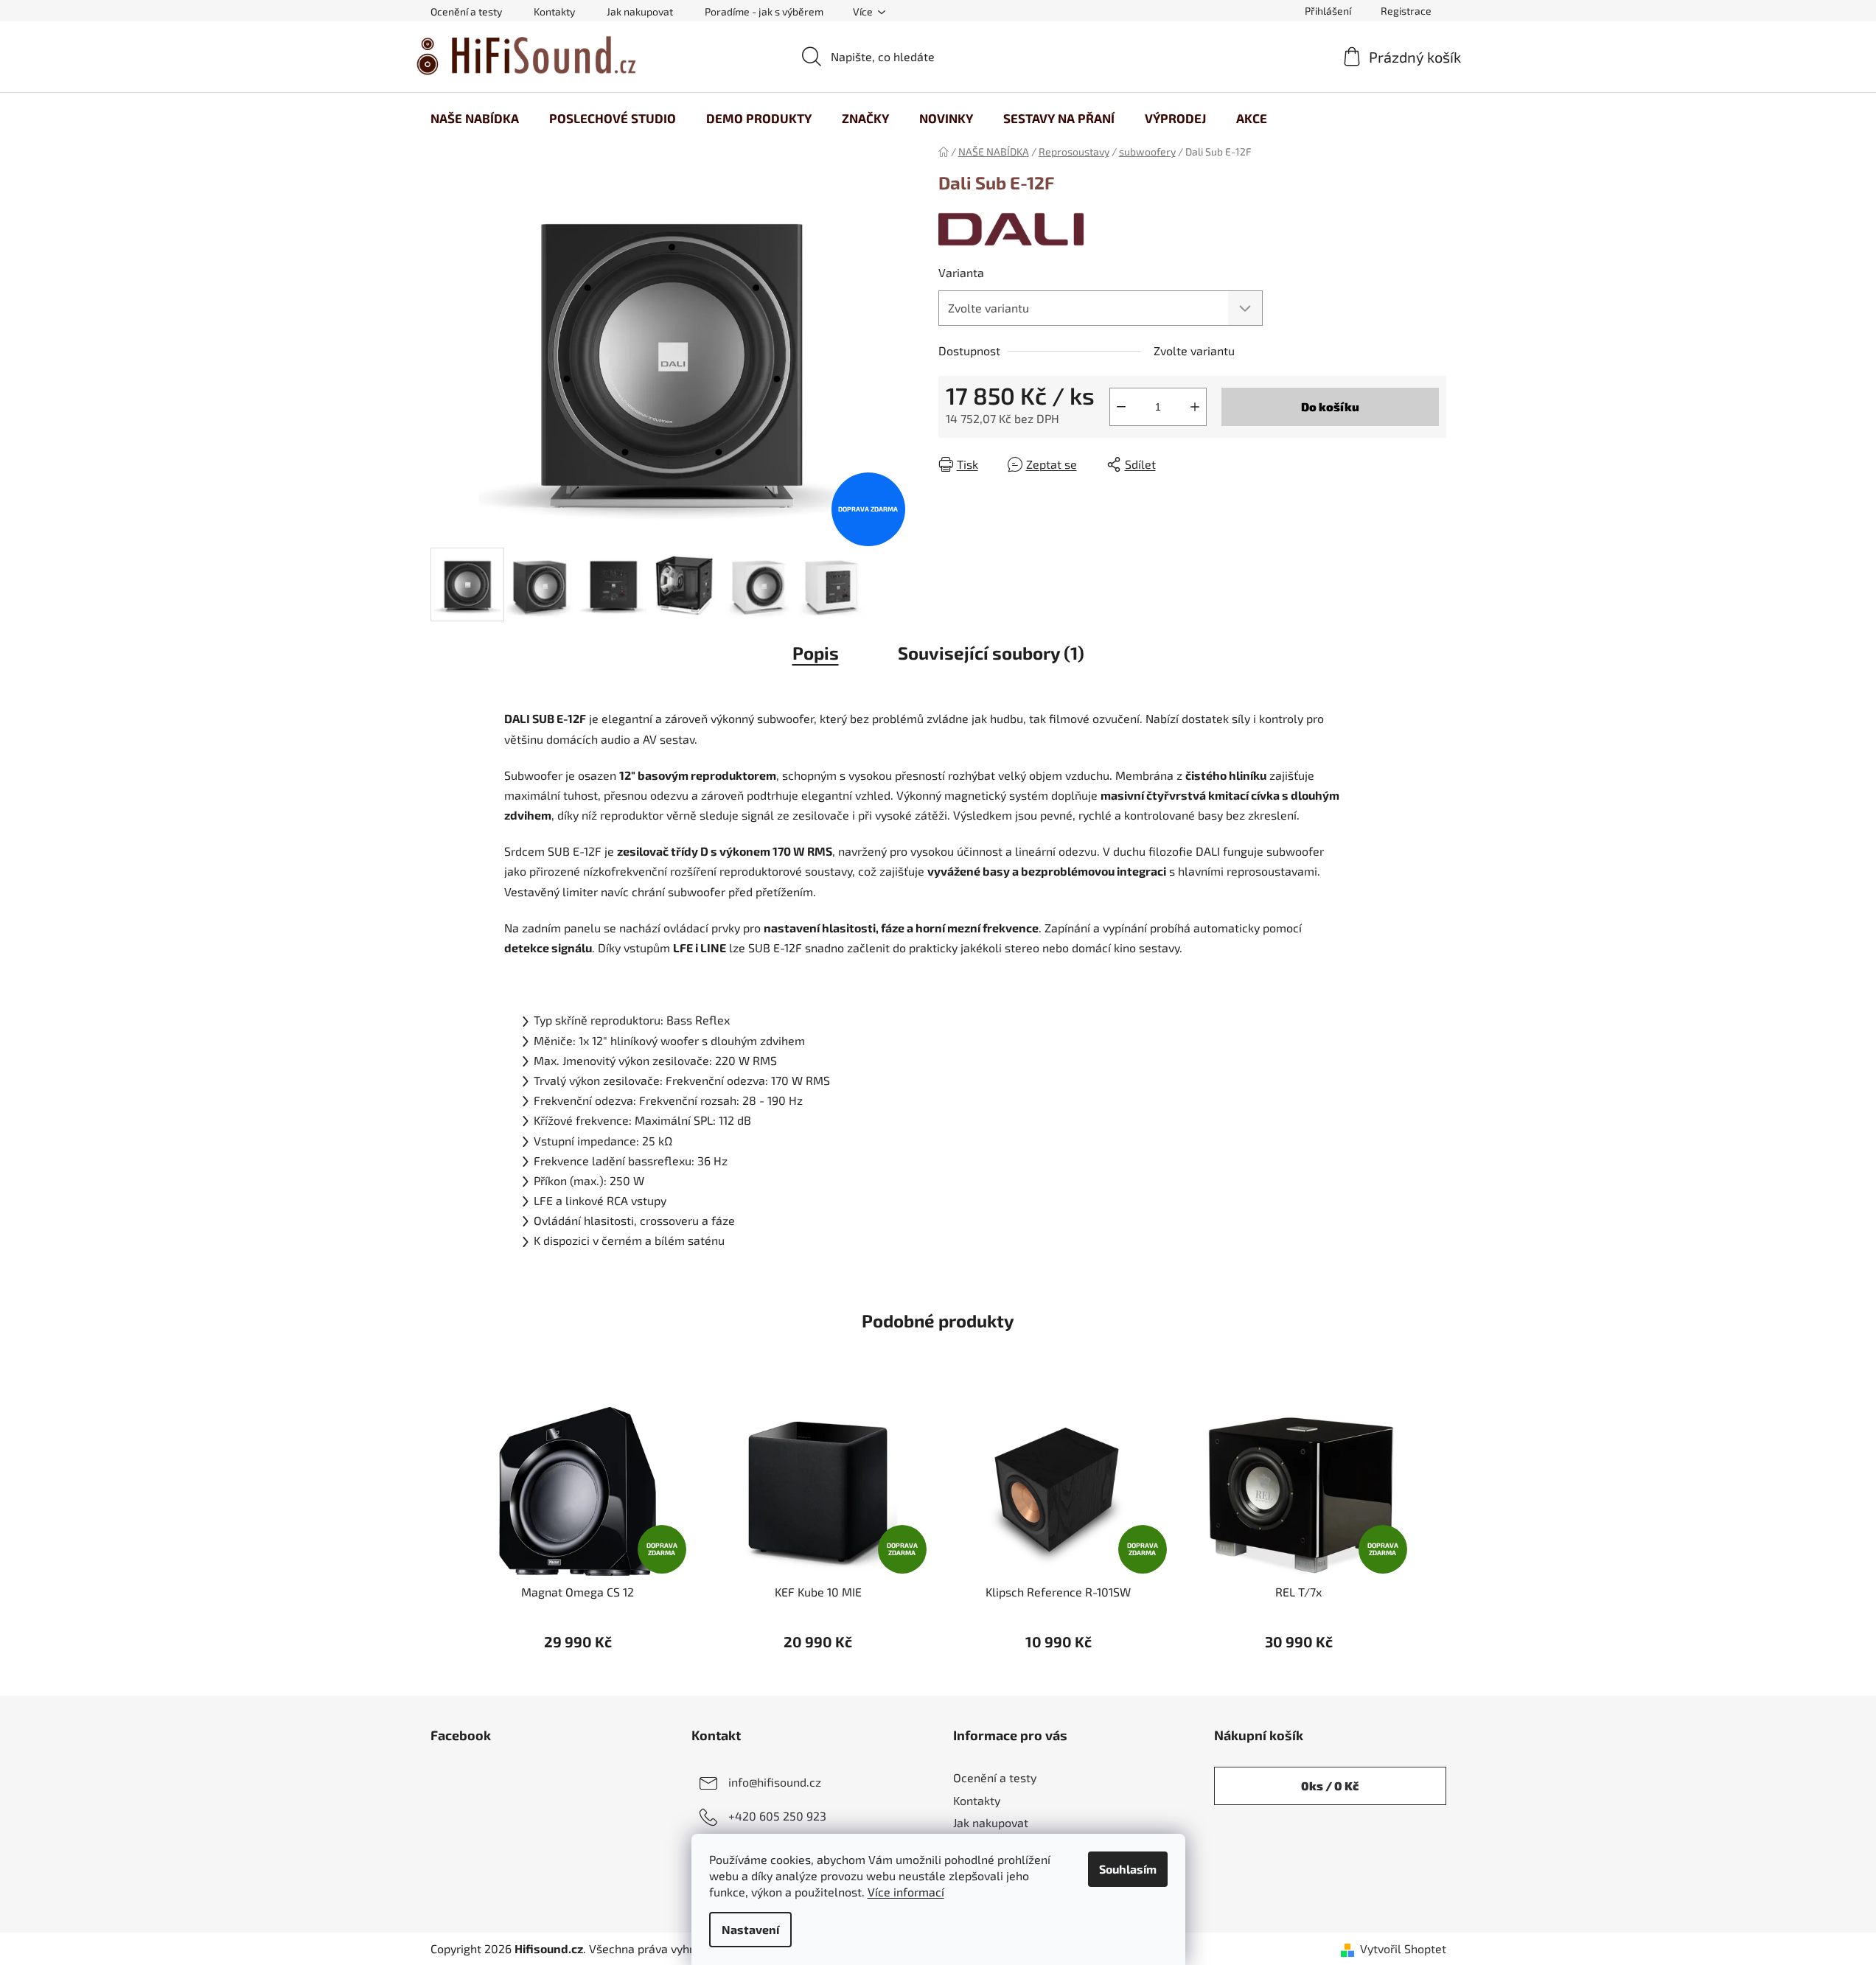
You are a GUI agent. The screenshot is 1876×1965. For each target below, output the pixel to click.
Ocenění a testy (466, 11)
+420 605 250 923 (777, 1816)
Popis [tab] (816, 653)
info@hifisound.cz (775, 1782)
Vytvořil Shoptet (1403, 1948)
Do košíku (1330, 406)
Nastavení (750, 1929)
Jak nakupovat (640, 11)
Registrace (1406, 11)
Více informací (906, 1892)
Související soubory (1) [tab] (991, 653)
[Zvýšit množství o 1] (1195, 407)
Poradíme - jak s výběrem (764, 11)
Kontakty (554, 11)
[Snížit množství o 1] (1121, 407)
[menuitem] (475, 118)
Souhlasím (1128, 1869)
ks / (1330, 1786)
